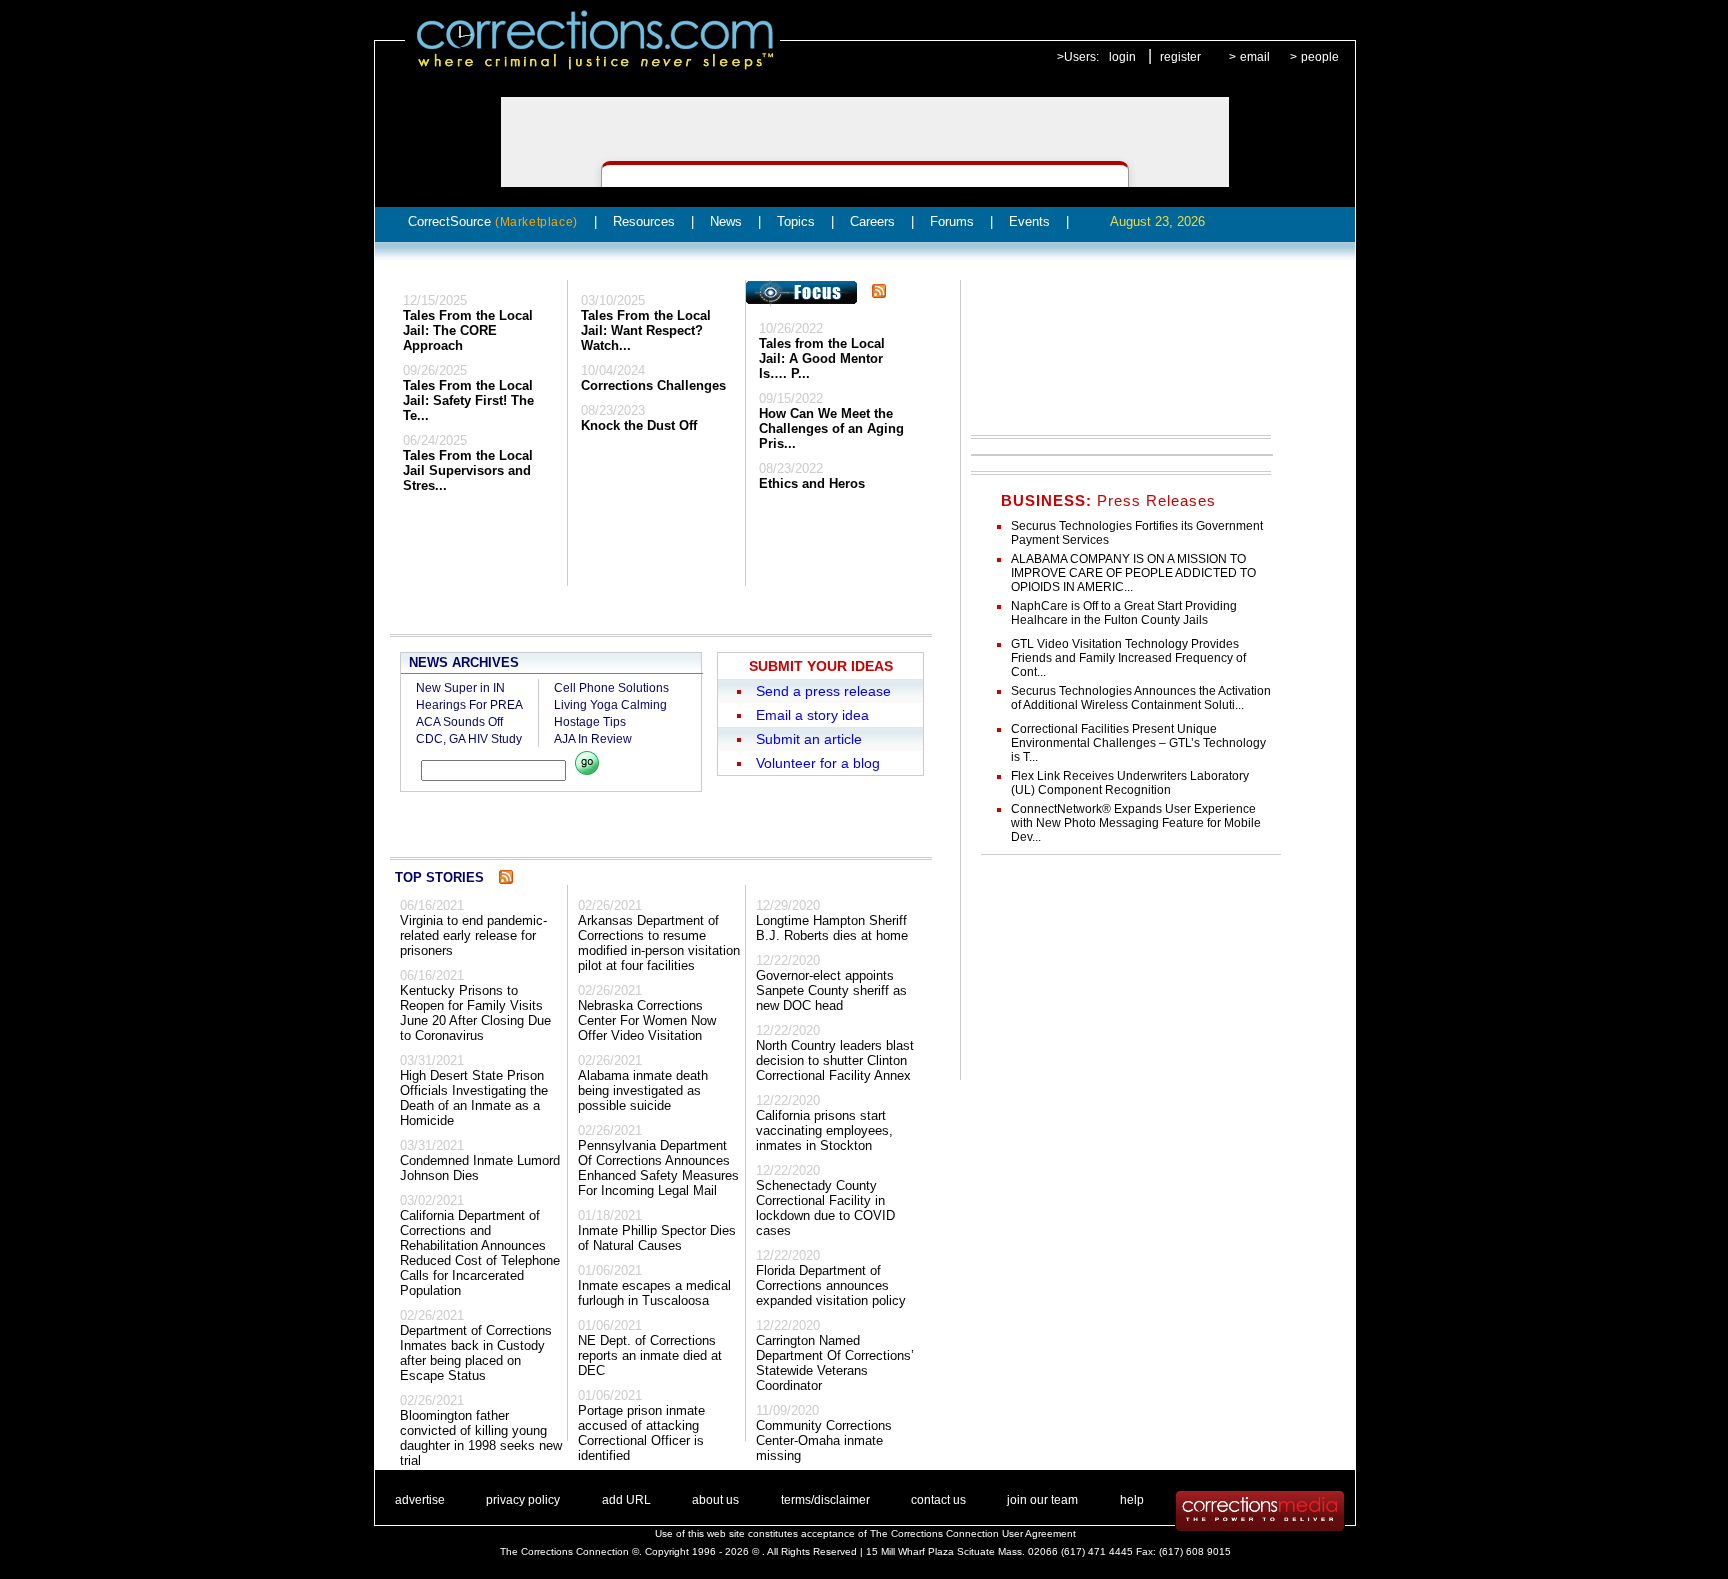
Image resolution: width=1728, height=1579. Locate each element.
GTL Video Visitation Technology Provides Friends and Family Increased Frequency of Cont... (1128, 658)
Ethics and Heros (812, 483)
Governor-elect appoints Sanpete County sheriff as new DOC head (831, 990)
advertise (420, 1500)
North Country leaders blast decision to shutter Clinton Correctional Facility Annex (835, 1060)
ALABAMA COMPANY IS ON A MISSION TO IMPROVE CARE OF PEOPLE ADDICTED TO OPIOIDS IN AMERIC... (1133, 573)
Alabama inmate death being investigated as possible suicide (643, 1090)
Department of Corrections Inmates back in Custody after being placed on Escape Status (476, 1353)
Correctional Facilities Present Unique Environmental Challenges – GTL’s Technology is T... (1138, 743)
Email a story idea (812, 715)
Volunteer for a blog (818, 763)
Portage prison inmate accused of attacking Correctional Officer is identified (641, 1433)
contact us (938, 1500)
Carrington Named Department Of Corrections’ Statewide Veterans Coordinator (835, 1363)
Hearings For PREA (469, 705)
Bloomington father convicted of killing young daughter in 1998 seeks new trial (481, 1438)
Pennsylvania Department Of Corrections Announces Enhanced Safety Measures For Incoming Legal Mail (658, 1168)
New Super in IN (460, 688)
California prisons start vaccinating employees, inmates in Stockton (824, 1130)
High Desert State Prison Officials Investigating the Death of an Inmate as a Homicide (474, 1098)
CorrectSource (493, 221)
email (1255, 57)
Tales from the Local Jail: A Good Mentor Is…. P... (822, 358)
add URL (626, 1500)
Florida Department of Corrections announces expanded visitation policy (831, 1285)
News (726, 221)
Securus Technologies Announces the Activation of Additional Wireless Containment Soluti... (1141, 698)
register (1180, 57)
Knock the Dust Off (639, 425)
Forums (952, 221)
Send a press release (823, 691)
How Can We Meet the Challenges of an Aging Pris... (831, 428)
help (1132, 1500)
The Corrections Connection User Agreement (973, 1533)
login (1122, 57)
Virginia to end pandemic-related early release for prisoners (473, 935)
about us (715, 1500)
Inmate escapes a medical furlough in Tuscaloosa (654, 1293)
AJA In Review (593, 739)
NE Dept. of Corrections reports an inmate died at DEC (650, 1355)
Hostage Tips (590, 722)
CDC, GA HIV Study (469, 739)
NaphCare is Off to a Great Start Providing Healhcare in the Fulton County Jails (1124, 613)
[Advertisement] (1113, 354)
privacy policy (523, 1500)
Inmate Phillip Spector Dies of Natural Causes (657, 1238)
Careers (872, 221)
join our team (1042, 1500)
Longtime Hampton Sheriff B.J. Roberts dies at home (832, 928)
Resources (644, 221)
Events (1029, 221)
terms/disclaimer (825, 1500)
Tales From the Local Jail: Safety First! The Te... (468, 400)
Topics (796, 221)
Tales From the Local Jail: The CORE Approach (468, 330)
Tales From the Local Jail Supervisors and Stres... (468, 470)
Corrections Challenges (653, 385)
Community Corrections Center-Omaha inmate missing (824, 1440)
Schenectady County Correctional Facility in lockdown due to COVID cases (825, 1208)
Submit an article (809, 739)
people (1320, 57)
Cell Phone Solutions (611, 688)
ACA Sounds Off (459, 722)
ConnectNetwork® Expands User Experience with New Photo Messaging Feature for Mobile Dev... (1136, 823)
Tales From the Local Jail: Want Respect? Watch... (646, 330)
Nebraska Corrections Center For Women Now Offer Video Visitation (647, 1020)
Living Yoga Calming (610, 705)
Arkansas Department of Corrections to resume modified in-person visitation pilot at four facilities (659, 943)
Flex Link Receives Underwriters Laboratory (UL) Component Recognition (1130, 783)
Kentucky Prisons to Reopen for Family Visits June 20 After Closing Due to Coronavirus (475, 1013)
